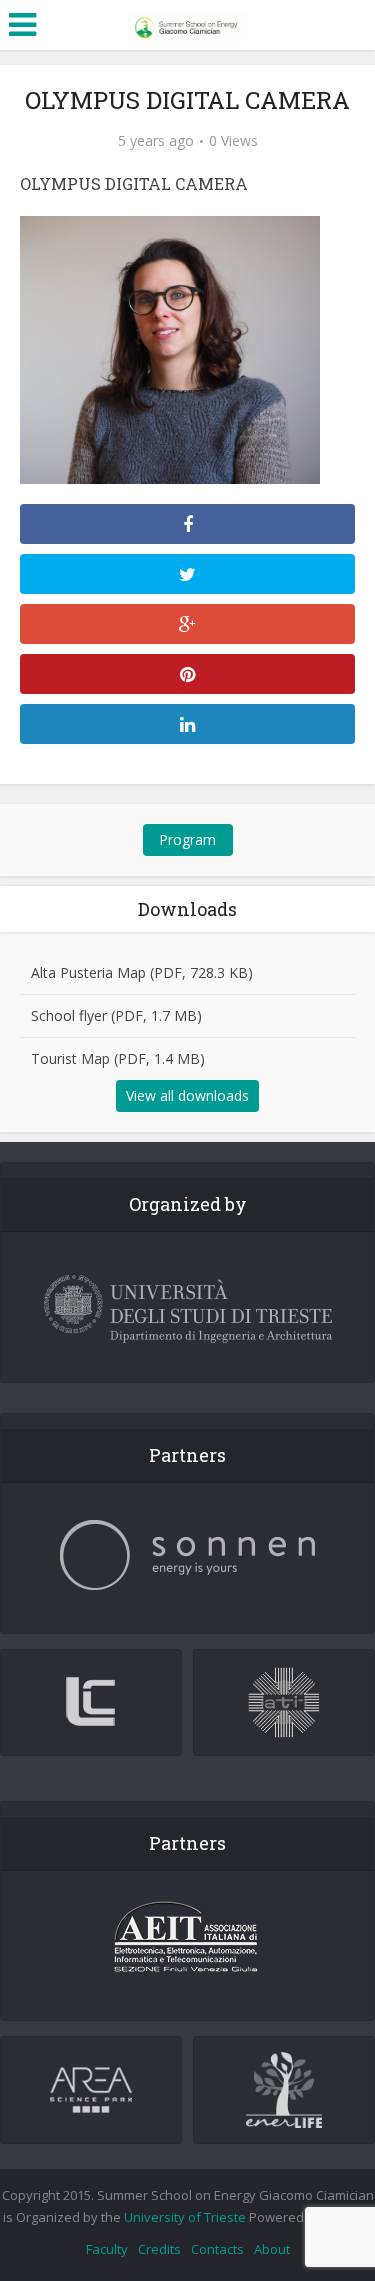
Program (187, 839)
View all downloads (187, 1095)
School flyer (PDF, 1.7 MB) (116, 1015)
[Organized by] (187, 1309)
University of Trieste (185, 2217)
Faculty (107, 2249)
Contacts (217, 2249)
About (272, 2249)
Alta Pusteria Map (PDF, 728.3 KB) (142, 972)
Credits (159, 2249)
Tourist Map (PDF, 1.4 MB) (118, 1058)
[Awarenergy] (188, 23)
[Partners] (187, 1555)
